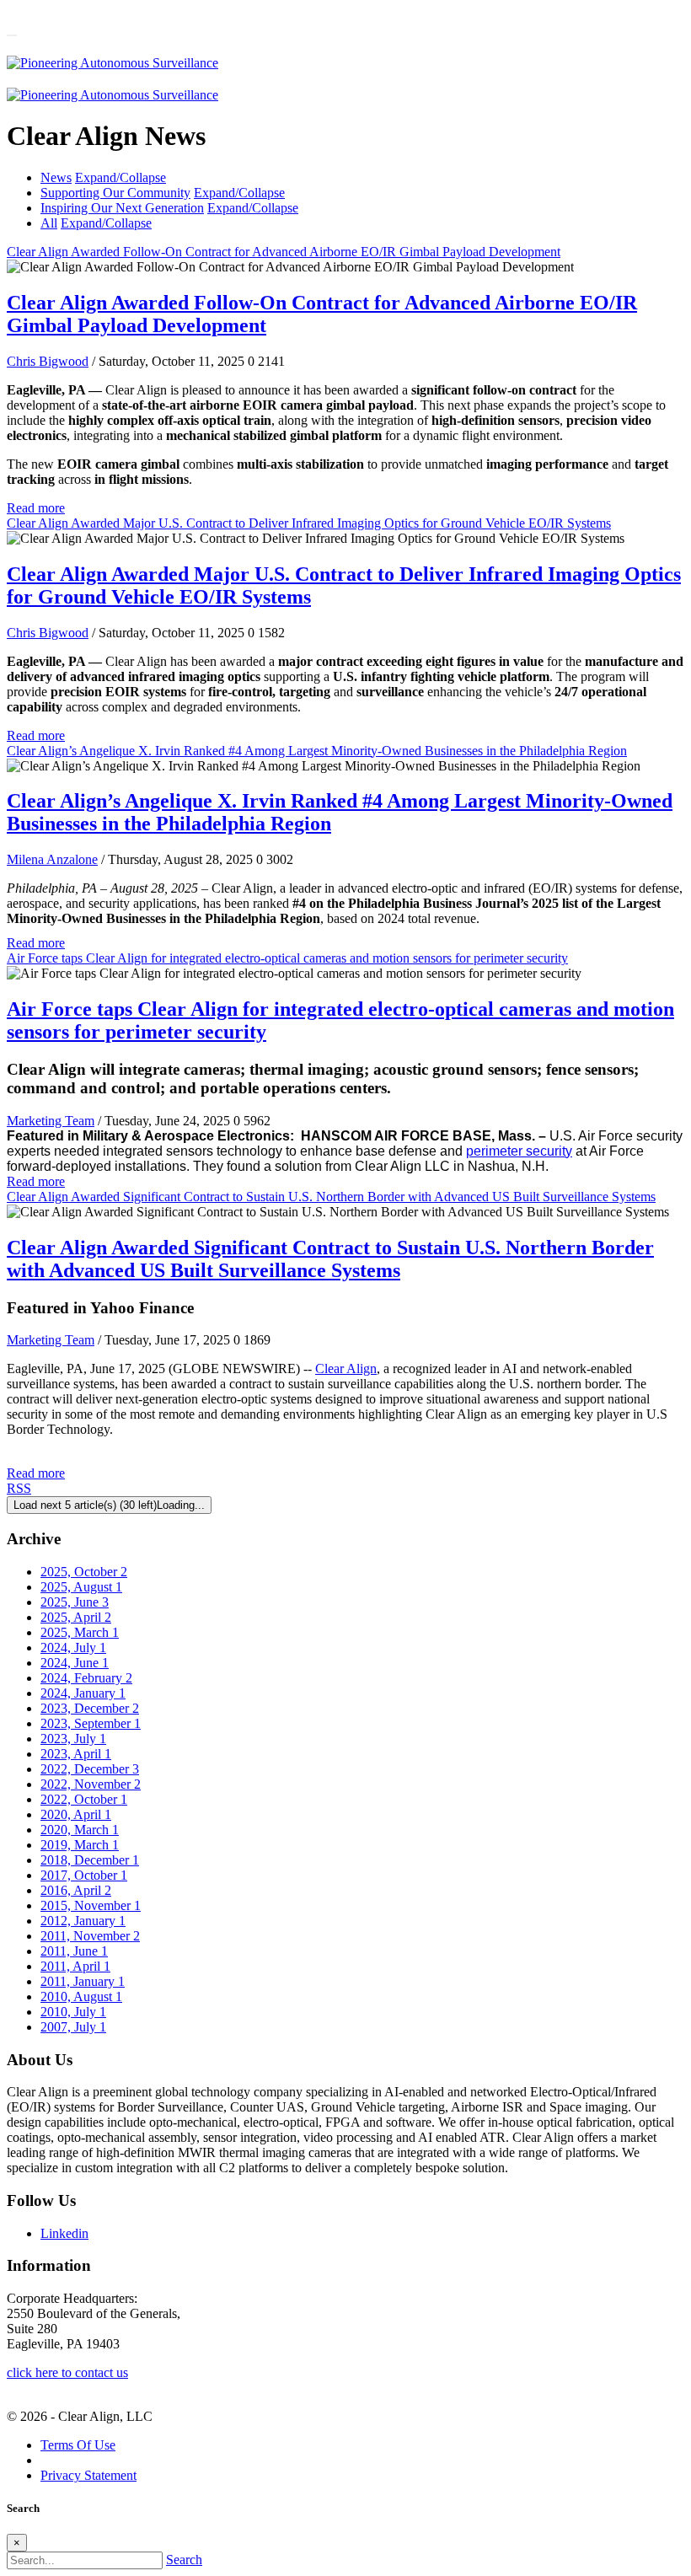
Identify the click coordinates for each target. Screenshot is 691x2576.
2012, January (83, 1921)
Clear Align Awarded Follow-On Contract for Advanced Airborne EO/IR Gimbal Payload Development (284, 252)
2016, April (76, 1890)
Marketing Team (51, 1121)
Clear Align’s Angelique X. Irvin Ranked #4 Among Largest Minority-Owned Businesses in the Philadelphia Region (317, 751)
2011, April (75, 1966)
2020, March (80, 1830)
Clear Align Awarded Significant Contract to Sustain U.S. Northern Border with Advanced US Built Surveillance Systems (331, 1197)
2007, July (73, 2027)
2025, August (81, 1587)
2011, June (74, 1951)
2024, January (83, 1693)
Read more (36, 508)
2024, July (73, 1648)
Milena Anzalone (52, 859)
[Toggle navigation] (12, 35)
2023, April (76, 1754)
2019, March (80, 1845)
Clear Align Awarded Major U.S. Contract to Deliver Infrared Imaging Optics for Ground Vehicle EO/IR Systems (309, 523)
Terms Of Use (78, 2445)
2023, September (91, 1723)
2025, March (80, 1632)
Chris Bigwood (48, 361)
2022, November (91, 1784)
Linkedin (64, 2233)
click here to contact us (67, 2372)
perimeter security (519, 1151)
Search (184, 2560)
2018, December (90, 1860)
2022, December (90, 1769)
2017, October (84, 1875)
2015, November (91, 1905)
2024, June (75, 1663)
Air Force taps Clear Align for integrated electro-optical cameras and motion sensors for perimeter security (287, 958)
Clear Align (346, 1368)
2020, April (76, 1814)
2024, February (86, 1678)
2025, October (84, 1572)
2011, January (83, 1981)
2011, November (90, 1936)
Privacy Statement (88, 2475)
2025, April (76, 1617)
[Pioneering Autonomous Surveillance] (112, 63)
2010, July (73, 2012)
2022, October (84, 1799)
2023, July (73, 1739)
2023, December (90, 1708)
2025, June (75, 1602)
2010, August (81, 1996)
